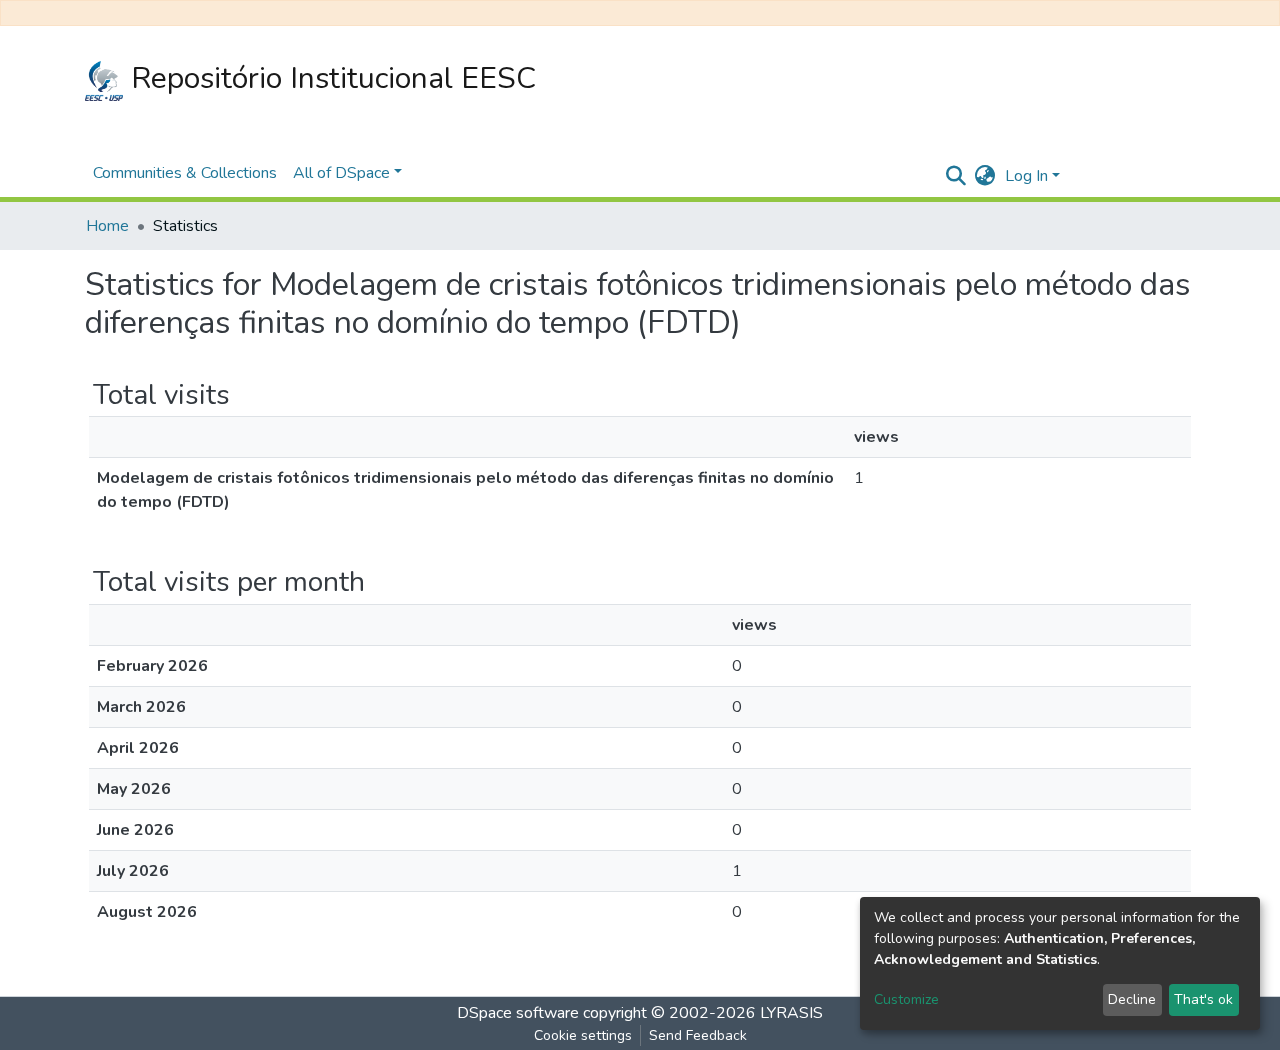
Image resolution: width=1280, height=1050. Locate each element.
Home (107, 226)
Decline (1132, 999)
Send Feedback (698, 1035)
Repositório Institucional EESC (329, 78)
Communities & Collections (185, 173)
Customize (906, 999)
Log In (1026, 176)
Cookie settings (583, 1035)
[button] (984, 176)
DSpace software (518, 1013)
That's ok (1203, 999)
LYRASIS (791, 1013)
